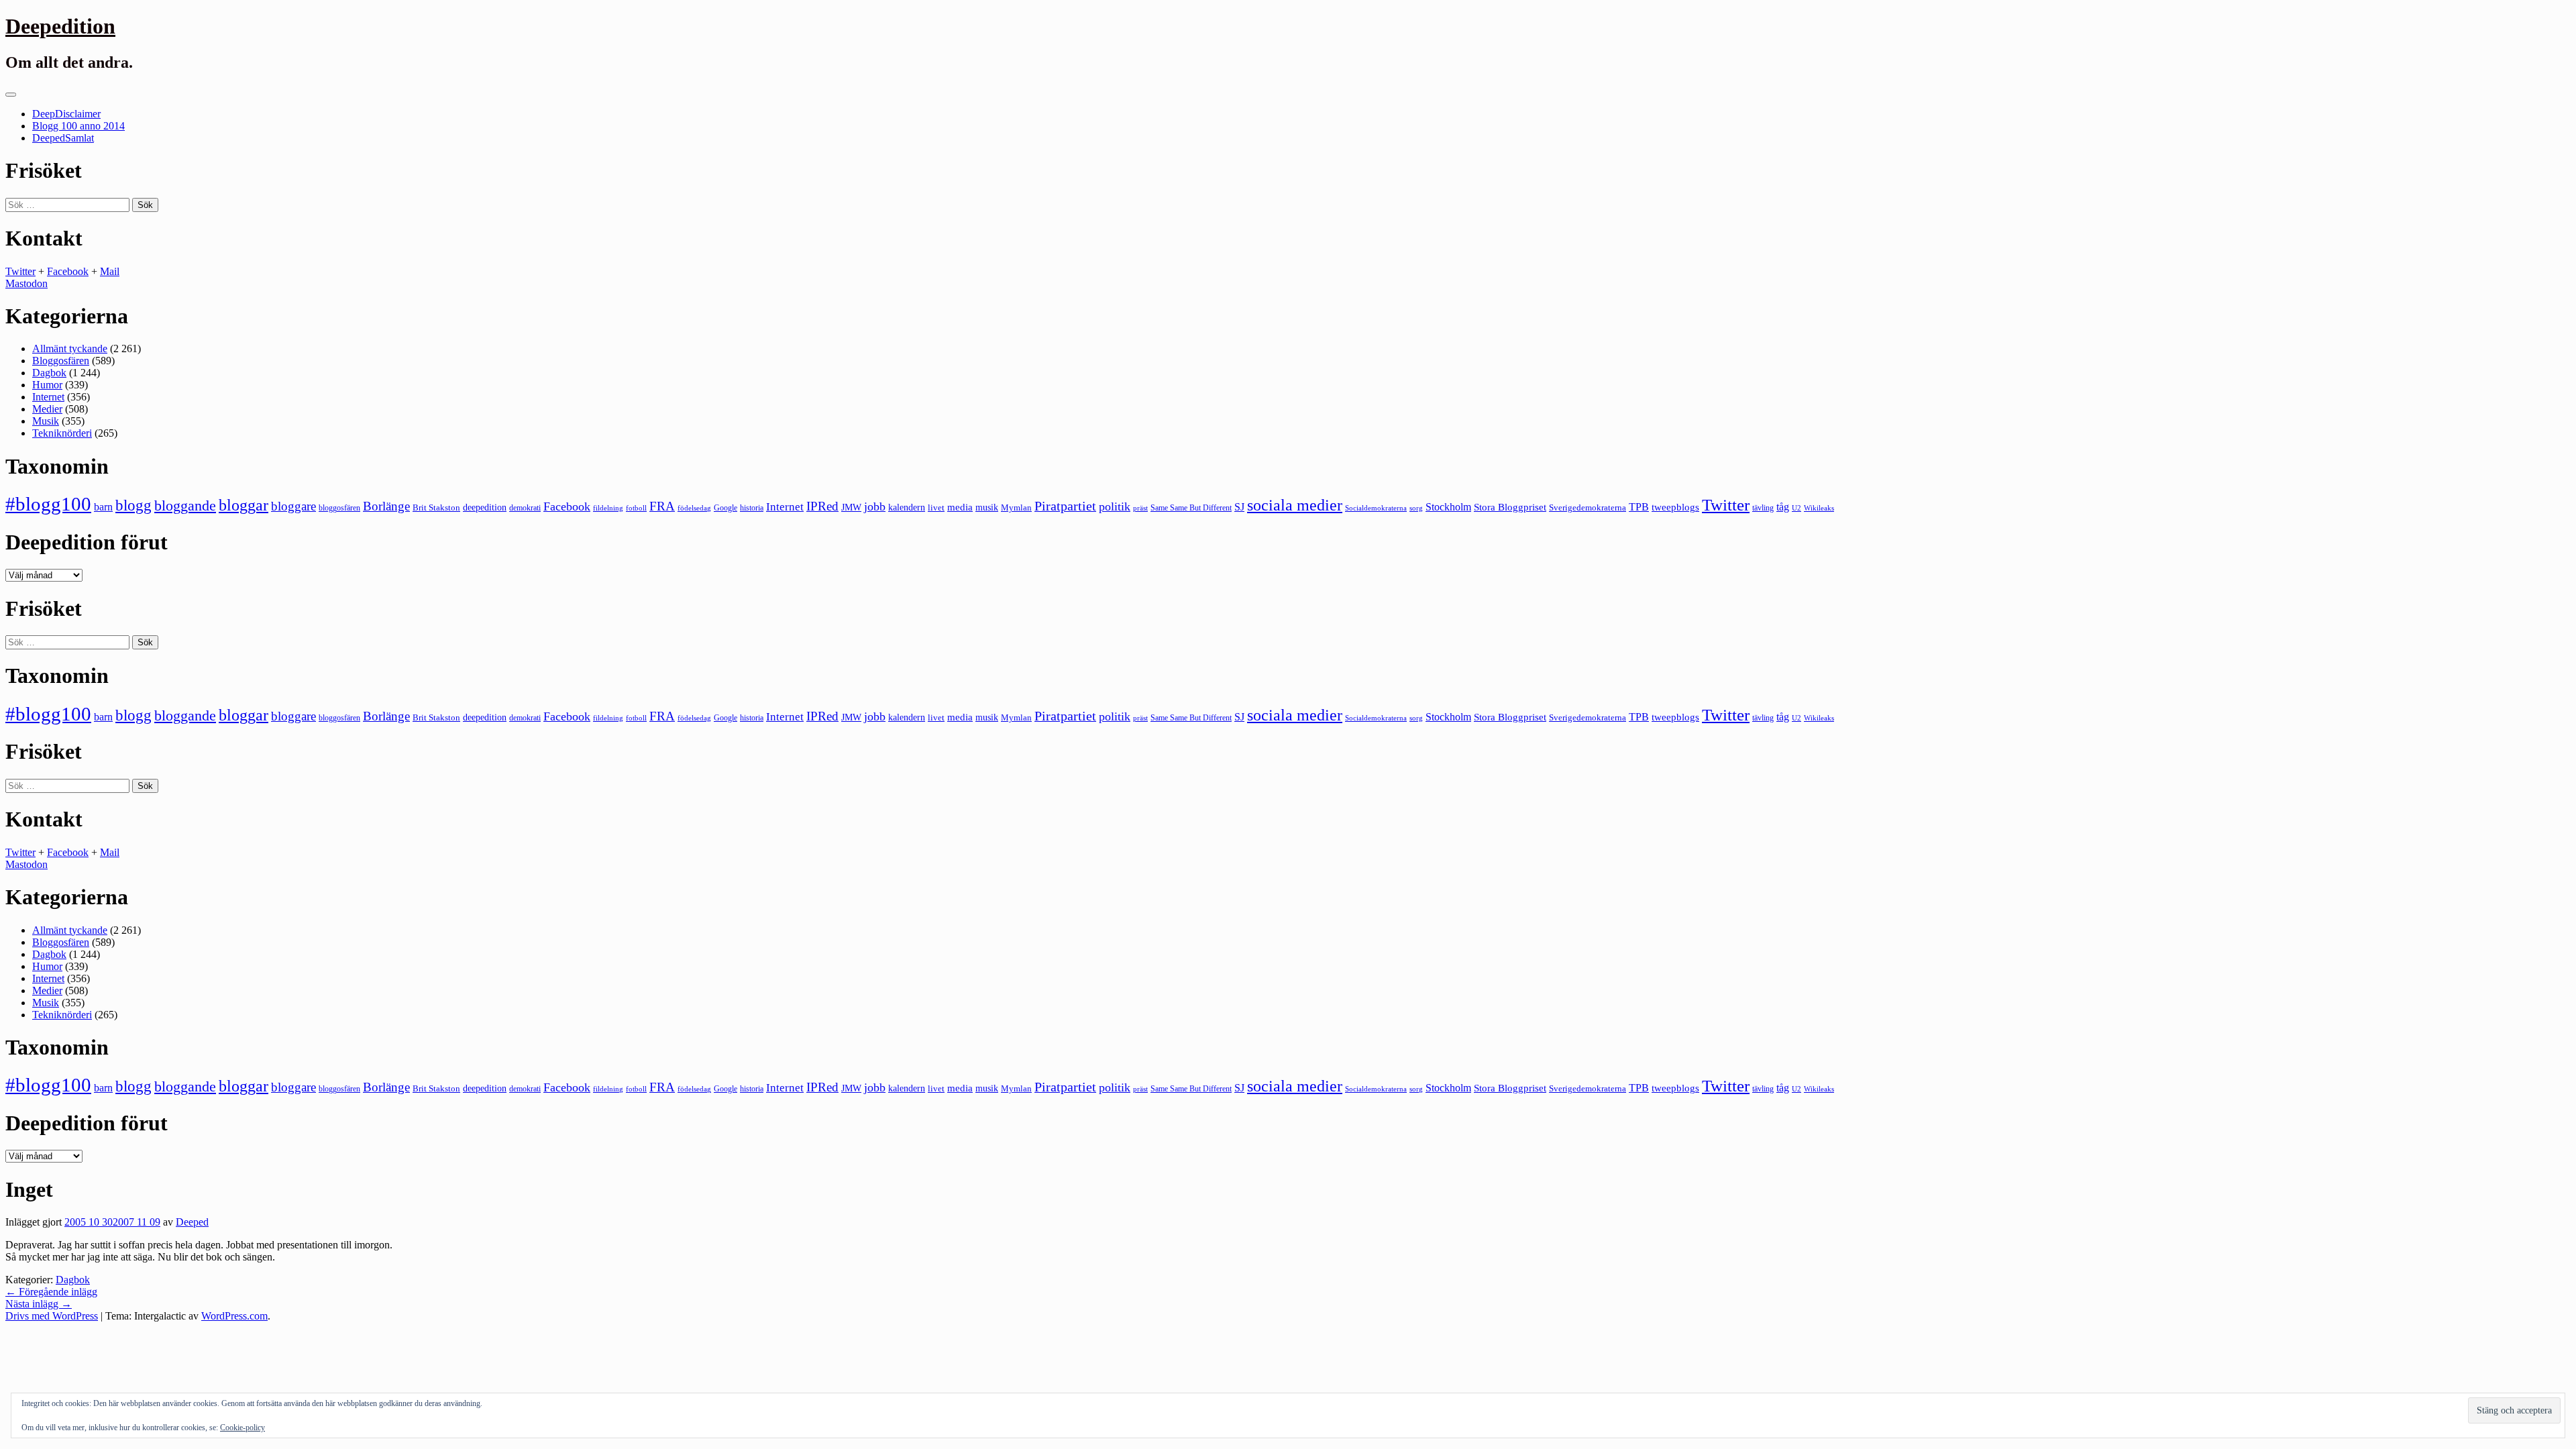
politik (1115, 506)
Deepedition (60, 26)
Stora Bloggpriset (1510, 507)
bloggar (244, 505)
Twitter (20, 271)
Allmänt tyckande (70, 348)
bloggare (293, 506)
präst (1140, 508)
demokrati (525, 508)
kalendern (907, 507)
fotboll (636, 508)
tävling (1763, 508)
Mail (110, 271)
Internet (48, 397)
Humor (47, 385)
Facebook (68, 271)
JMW (851, 507)
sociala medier (1295, 505)
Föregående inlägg (51, 1292)
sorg (1416, 508)
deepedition (485, 507)
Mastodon (26, 283)
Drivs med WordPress (52, 1316)
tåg (1783, 507)
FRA (662, 506)
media (960, 507)
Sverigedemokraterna (1588, 507)
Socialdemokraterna (1376, 508)
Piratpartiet (1065, 506)
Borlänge (386, 506)
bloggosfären (339, 508)
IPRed (822, 506)
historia (752, 508)
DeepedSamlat (63, 138)
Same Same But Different (1191, 508)
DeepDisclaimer (66, 114)
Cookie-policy (243, 1428)
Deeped (192, 1222)
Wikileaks (1819, 508)
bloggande (185, 505)
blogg (133, 505)
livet (936, 507)
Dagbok (49, 373)
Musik (46, 421)
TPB (1639, 507)
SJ (1239, 507)
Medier (47, 409)
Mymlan (1016, 508)
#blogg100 (48, 504)
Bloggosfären (61, 361)
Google (726, 508)
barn (103, 507)
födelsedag (694, 508)
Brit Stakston (436, 507)
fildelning (608, 508)
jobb (875, 506)
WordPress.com (234, 1316)
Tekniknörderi (62, 433)
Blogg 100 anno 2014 (78, 126)
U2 (1796, 508)
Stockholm (1448, 507)
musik (987, 507)
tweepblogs (1675, 507)
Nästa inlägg (39, 1304)
